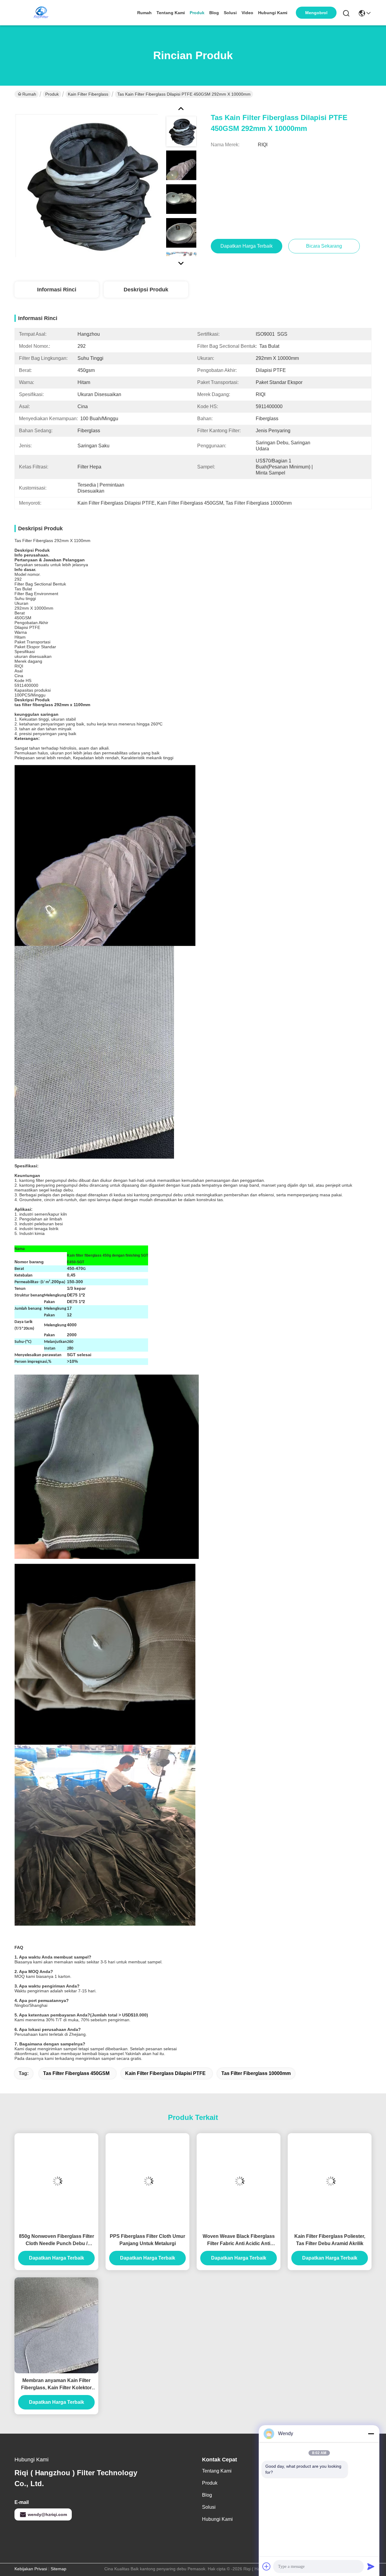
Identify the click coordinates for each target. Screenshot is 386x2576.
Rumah (144, 13)
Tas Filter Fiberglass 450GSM (76, 2073)
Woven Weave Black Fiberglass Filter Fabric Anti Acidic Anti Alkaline (239, 2240)
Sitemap (59, 2569)
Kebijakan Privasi (31, 2569)
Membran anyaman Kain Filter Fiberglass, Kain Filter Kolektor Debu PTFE (56, 2385)
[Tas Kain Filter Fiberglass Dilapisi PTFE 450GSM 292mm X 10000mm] (86, 185)
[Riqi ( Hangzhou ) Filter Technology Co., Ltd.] (41, 13)
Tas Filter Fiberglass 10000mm (256, 2073)
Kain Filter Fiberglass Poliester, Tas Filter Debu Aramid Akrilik (330, 2240)
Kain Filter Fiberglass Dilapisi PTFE (165, 2073)
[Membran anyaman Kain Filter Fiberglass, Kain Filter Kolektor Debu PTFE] (56, 2325)
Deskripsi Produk (146, 290)
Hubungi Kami (273, 13)
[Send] (371, 2566)
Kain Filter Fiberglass (88, 94)
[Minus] (371, 2434)
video (247, 13)
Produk (197, 13)
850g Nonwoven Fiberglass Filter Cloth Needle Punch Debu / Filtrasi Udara (57, 2240)
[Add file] (267, 2566)
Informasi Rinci (57, 290)
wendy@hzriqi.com (47, 2514)
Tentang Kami (171, 13)
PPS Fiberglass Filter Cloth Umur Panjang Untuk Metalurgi (147, 2240)
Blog (214, 13)
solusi (230, 13)
